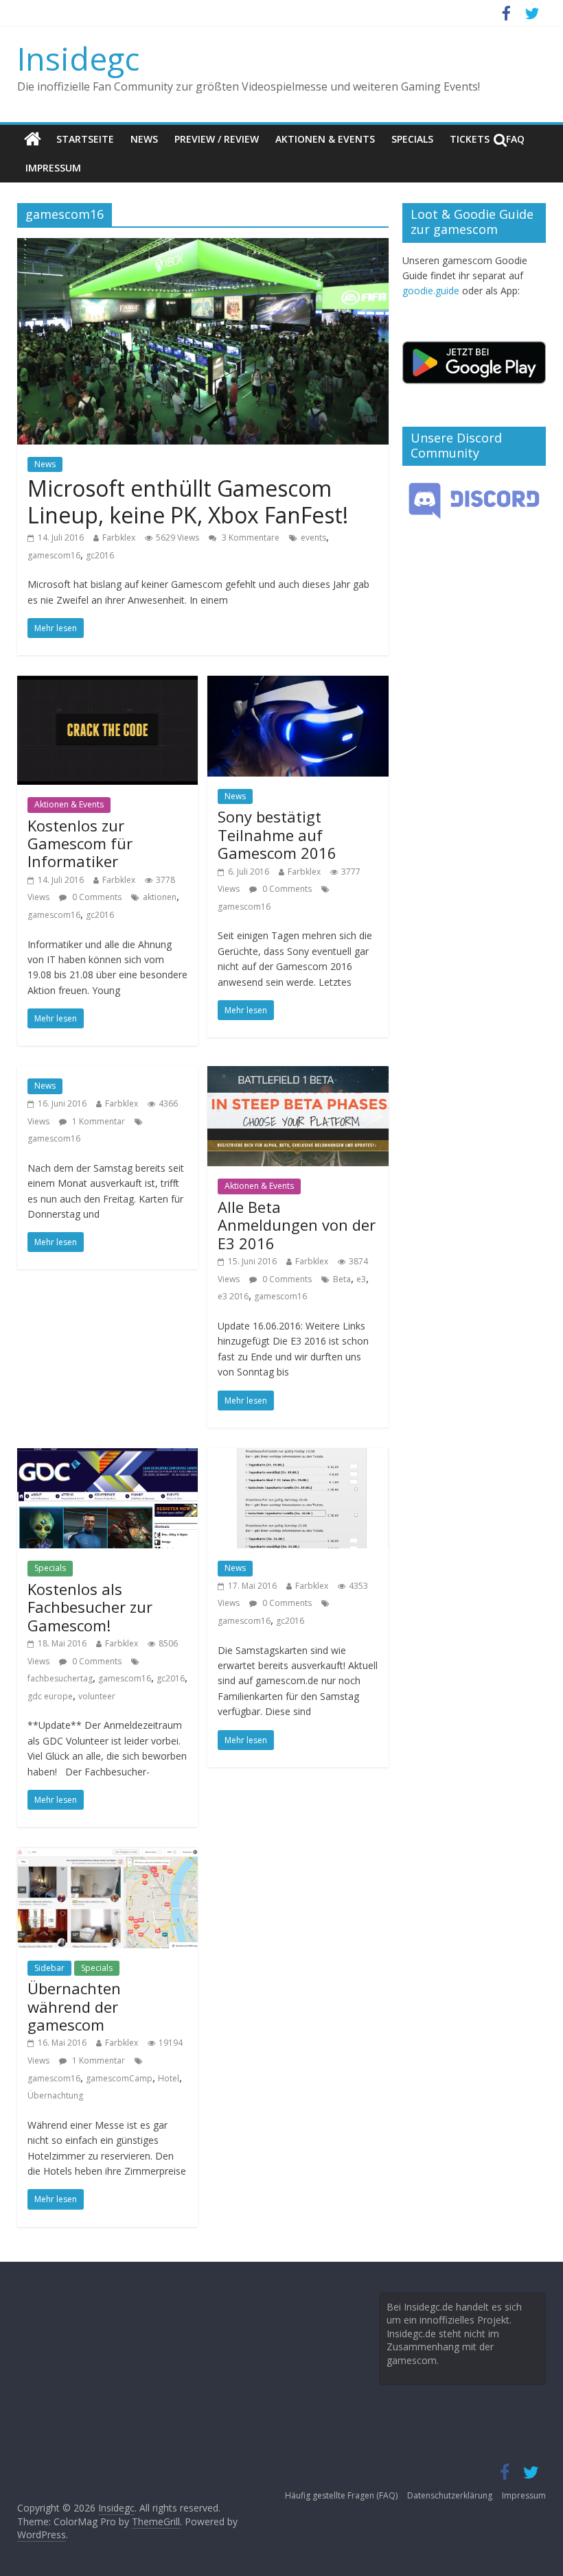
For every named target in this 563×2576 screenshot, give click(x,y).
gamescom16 (54, 555)
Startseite (85, 139)
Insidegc (78, 58)
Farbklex (119, 537)
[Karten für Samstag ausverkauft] (298, 1456)
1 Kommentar (97, 1121)
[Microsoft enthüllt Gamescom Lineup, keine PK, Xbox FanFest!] (203, 246)
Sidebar (49, 1968)
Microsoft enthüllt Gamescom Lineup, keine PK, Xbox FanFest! (188, 501)
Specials (412, 139)
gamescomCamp (119, 2078)
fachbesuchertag (60, 1678)
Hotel (169, 2078)
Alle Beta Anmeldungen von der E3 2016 (297, 1225)
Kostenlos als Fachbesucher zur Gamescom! (90, 1607)
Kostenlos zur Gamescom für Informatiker (80, 843)
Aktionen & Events (325, 139)
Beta (342, 1279)
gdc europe (50, 1696)
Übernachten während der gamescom (74, 2006)
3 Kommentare (250, 537)
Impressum (53, 168)
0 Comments (96, 897)
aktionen (160, 897)
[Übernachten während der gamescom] (107, 1856)
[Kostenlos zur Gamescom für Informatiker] (107, 684)
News (144, 139)
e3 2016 (233, 1296)
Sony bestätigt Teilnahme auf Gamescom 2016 (277, 835)
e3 (361, 1279)
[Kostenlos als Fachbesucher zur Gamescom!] (107, 1456)
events (313, 537)
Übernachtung (55, 2095)
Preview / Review (217, 139)
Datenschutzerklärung (450, 2495)
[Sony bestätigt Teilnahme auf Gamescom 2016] (298, 684)
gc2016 (100, 555)
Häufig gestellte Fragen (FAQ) (341, 2495)
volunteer (97, 1696)
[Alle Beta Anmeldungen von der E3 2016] (298, 1074)
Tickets (470, 139)
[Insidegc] (33, 139)
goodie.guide (431, 291)
